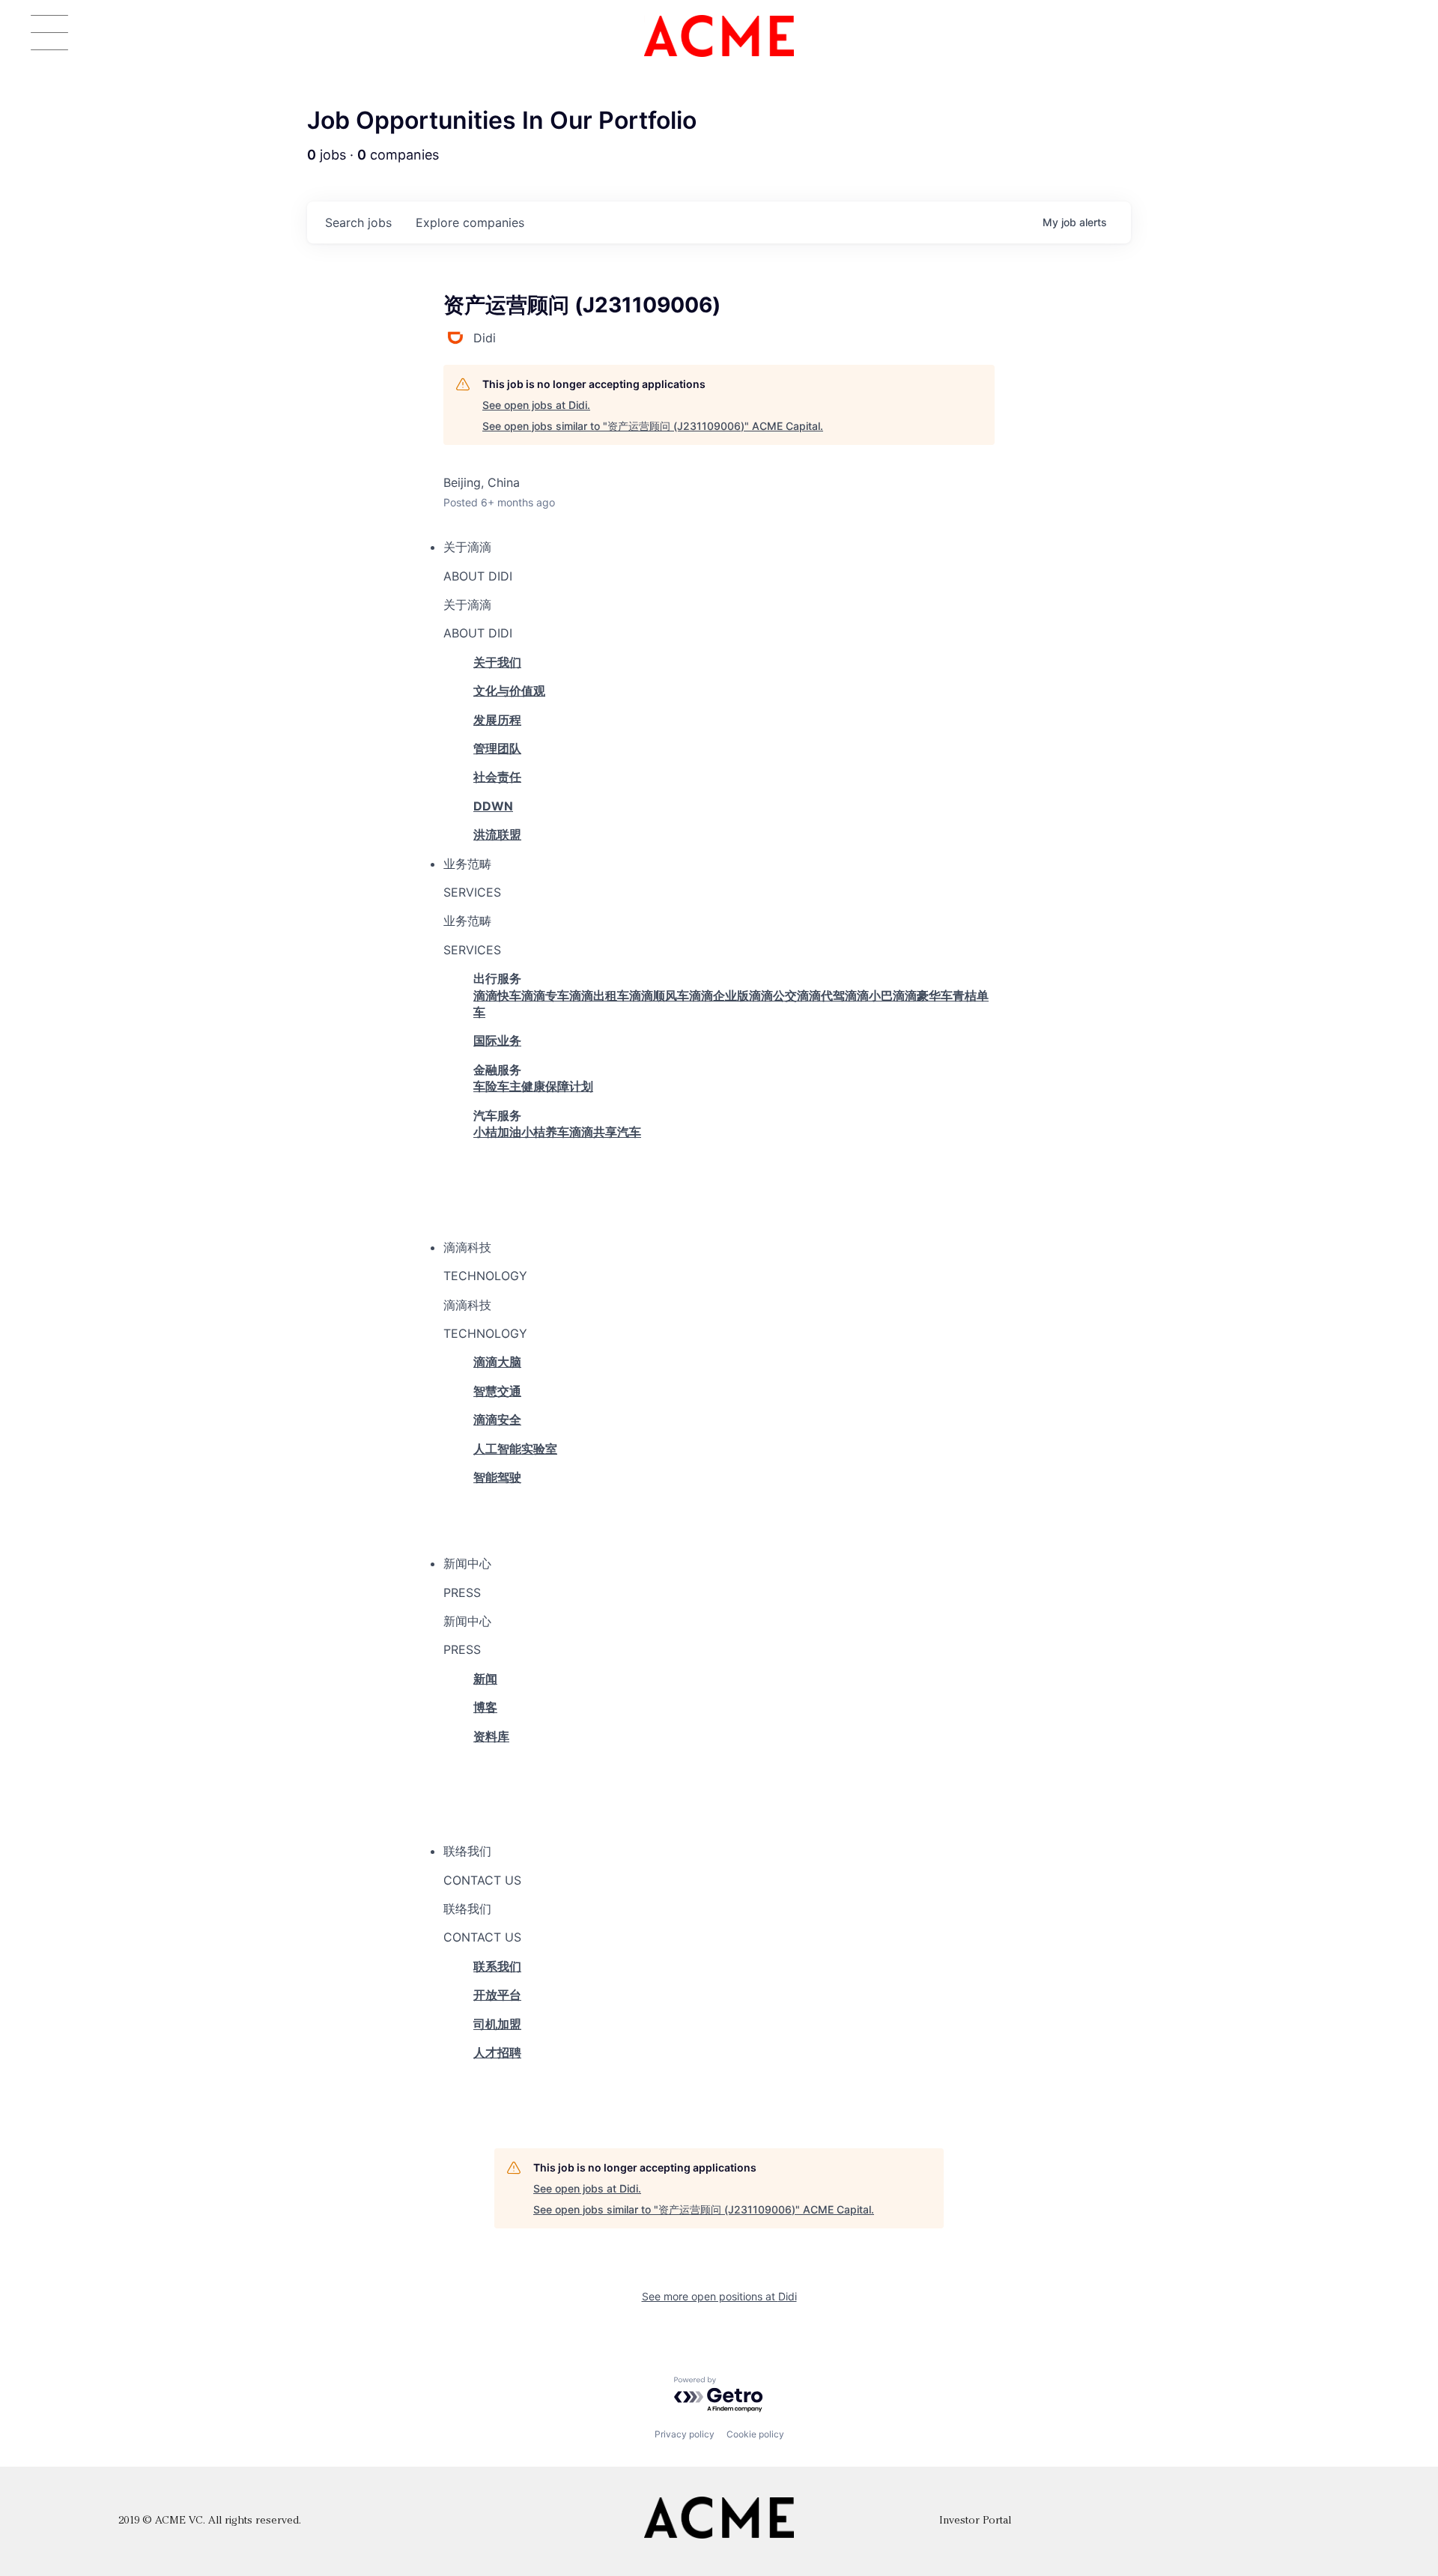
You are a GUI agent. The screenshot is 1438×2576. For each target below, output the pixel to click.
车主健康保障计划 (545, 1086)
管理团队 (497, 748)
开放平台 (497, 1995)
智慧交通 (497, 1391)
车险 (485, 1086)
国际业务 (497, 1040)
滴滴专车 (545, 995)
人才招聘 (497, 2052)
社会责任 (497, 777)
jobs (358, 222)
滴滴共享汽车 (605, 1132)
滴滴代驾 (821, 995)
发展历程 (497, 720)
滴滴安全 (497, 1419)
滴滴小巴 (869, 995)
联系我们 (497, 1966)
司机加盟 (497, 2024)
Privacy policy (685, 2434)
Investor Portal (975, 2521)
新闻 (485, 1679)
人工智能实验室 (515, 1449)
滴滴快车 (497, 995)
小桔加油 (497, 1132)
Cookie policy (755, 2434)
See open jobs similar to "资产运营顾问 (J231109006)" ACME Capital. (653, 426)
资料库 (491, 1736)
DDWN (493, 806)
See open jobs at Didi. (536, 405)
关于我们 (497, 662)
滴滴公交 (773, 995)
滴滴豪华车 (923, 995)
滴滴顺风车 (659, 995)
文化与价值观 (509, 691)
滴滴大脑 (497, 1362)
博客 (485, 1707)
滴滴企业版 (719, 995)
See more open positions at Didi (719, 2296)
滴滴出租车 (599, 995)
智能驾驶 (497, 1477)
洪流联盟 (497, 834)
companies (470, 222)
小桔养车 (545, 1132)
